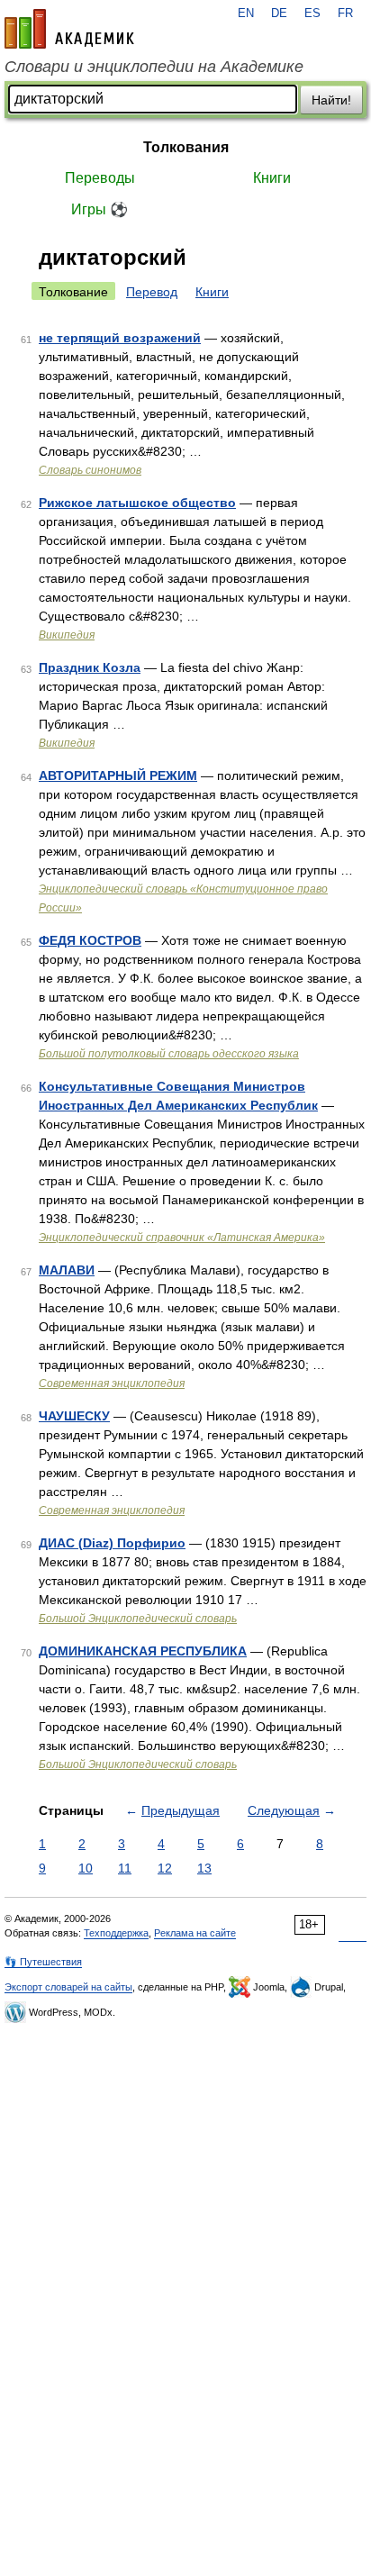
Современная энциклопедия (112, 1383)
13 (204, 1868)
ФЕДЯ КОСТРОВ (90, 940)
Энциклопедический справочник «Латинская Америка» (182, 1238)
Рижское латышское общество (137, 503)
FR (345, 14)
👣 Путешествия (43, 1962)
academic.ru (69, 29)
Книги (272, 178)
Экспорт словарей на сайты (68, 1987)
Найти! (331, 100)
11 (125, 1868)
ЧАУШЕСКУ (74, 1416)
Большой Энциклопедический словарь (138, 1619)
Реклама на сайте (195, 1933)
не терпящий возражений (120, 338)
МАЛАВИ (67, 1270)
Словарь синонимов (90, 470)
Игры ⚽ (100, 209)
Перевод (152, 292)
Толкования (186, 147)
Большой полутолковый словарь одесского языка (169, 1054)
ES (312, 14)
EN (246, 14)
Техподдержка (116, 1933)
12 (165, 1868)
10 (86, 1868)
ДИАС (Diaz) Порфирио (112, 1543)
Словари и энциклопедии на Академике (154, 67)
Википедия (67, 635)
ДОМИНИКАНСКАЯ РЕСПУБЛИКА (143, 1651)
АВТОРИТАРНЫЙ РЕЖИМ (118, 776)
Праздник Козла (90, 667)
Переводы (100, 178)
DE (279, 14)
